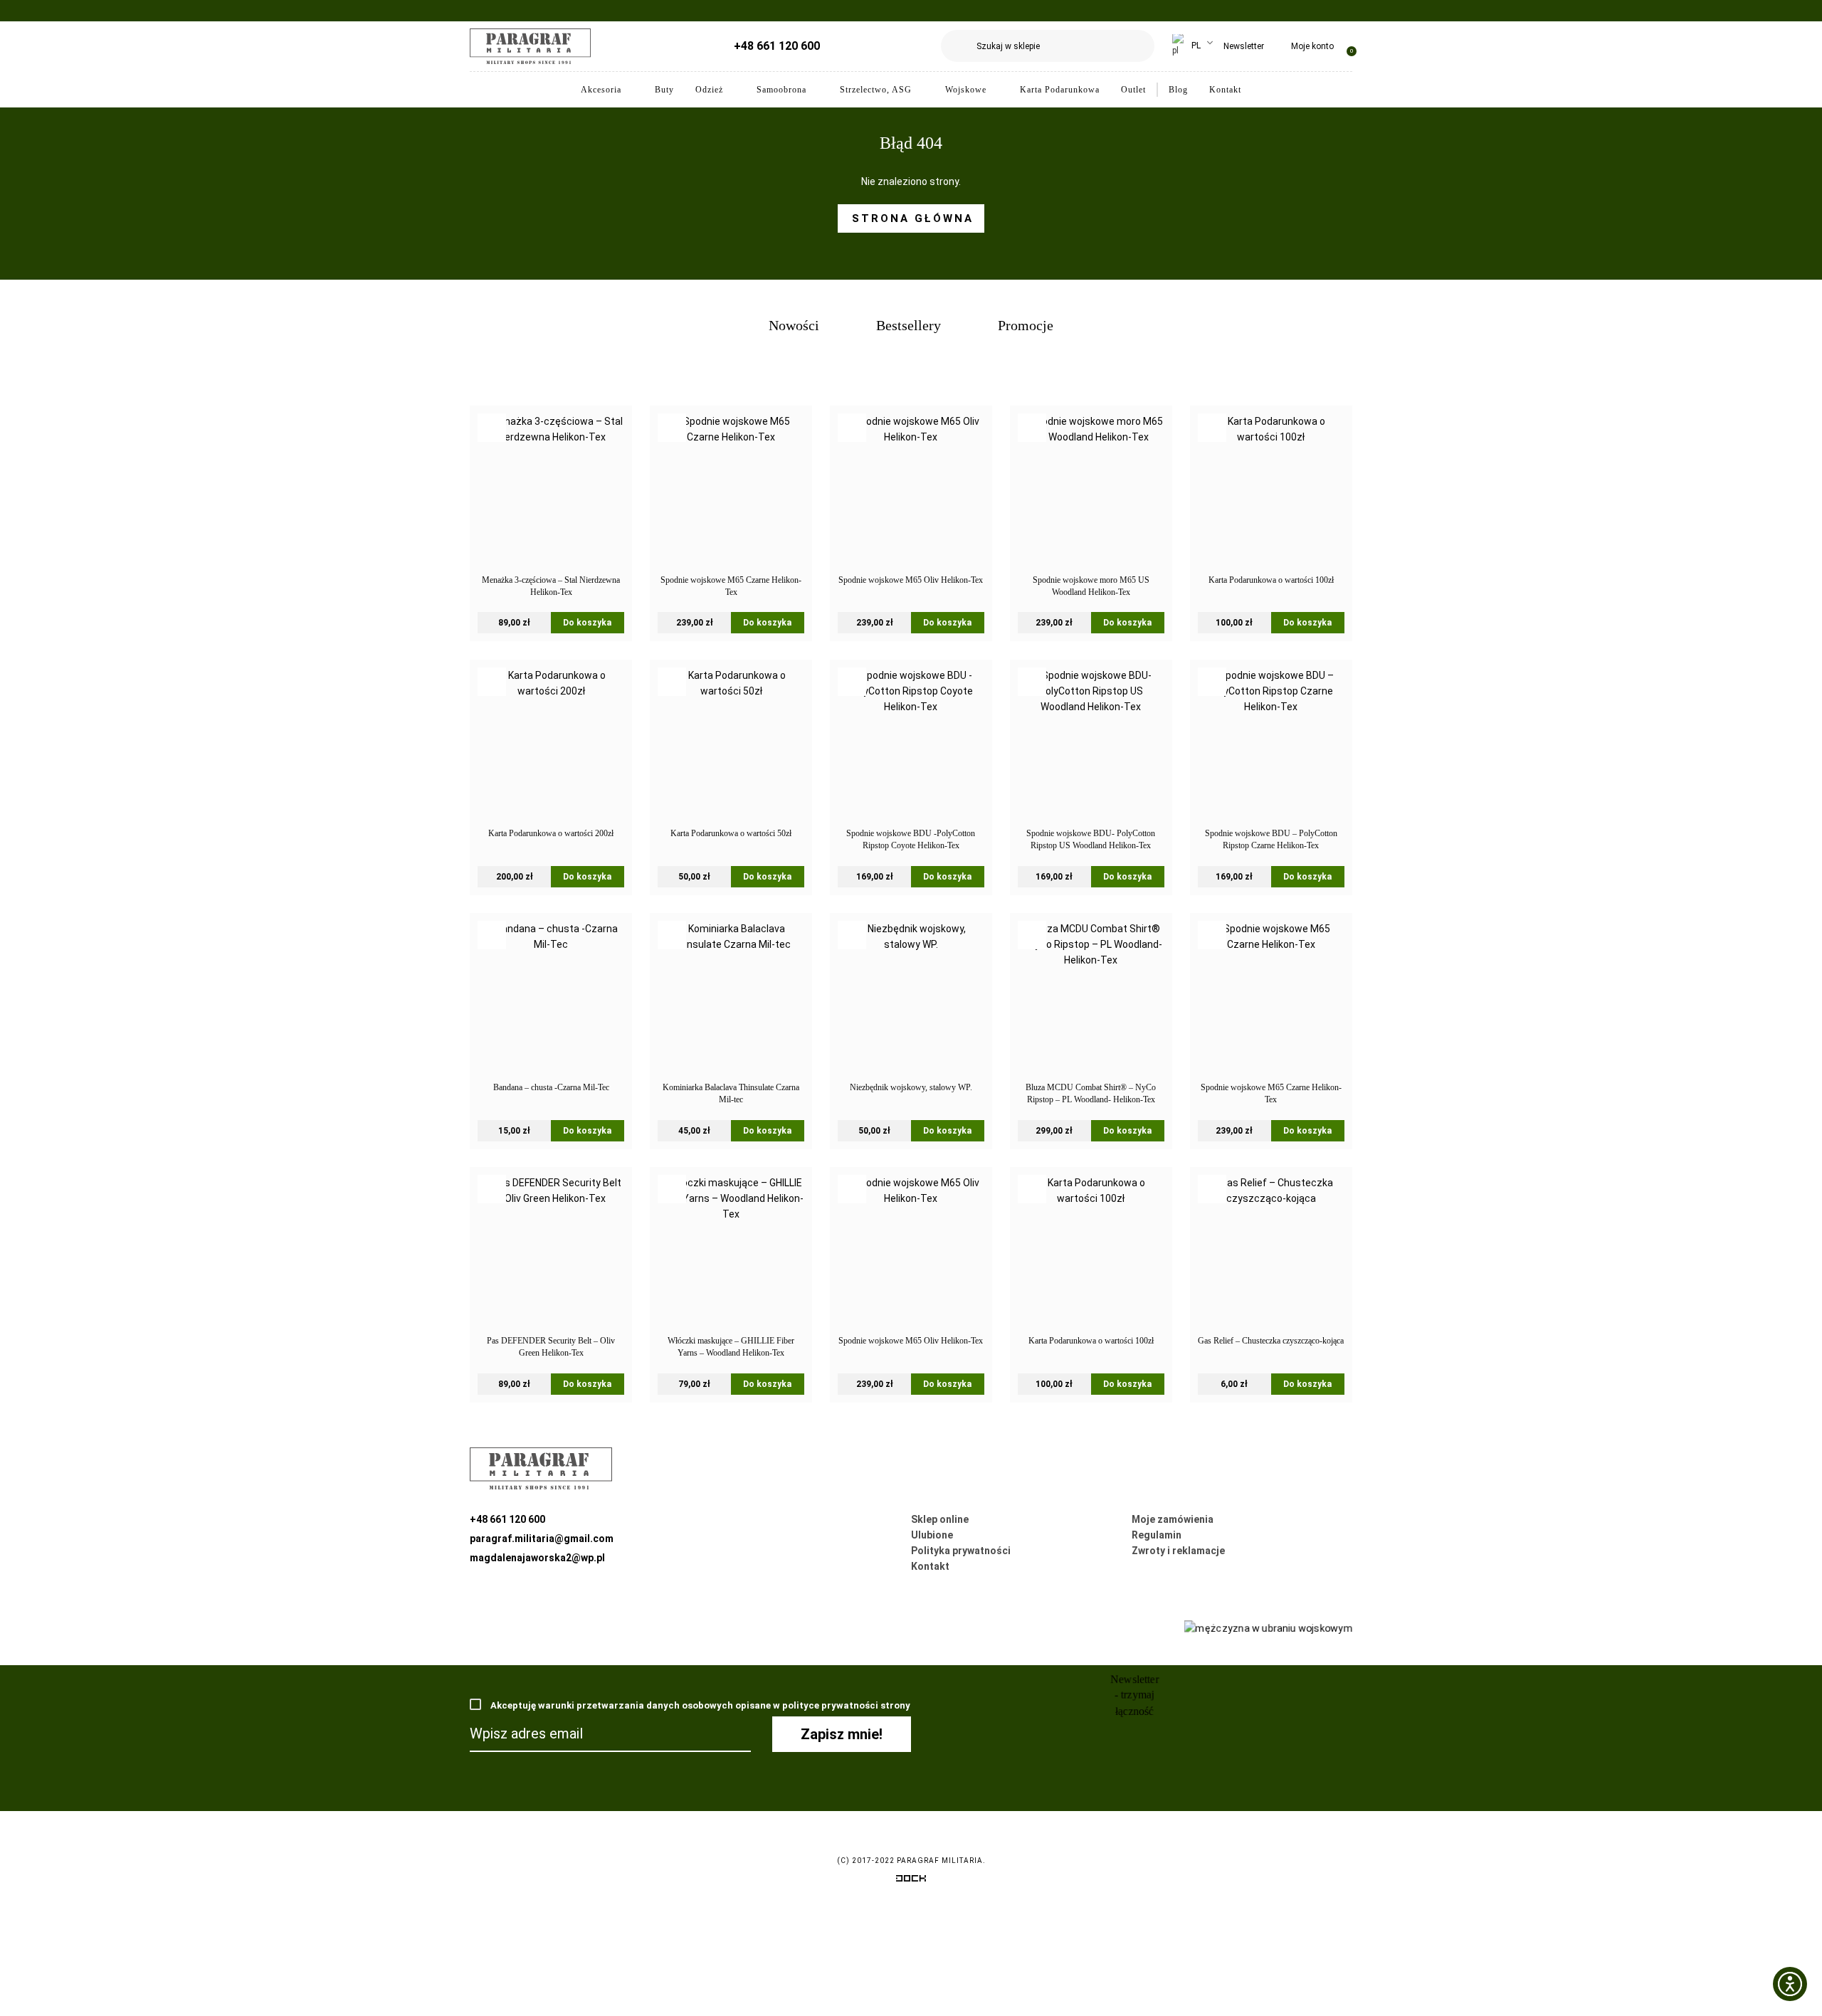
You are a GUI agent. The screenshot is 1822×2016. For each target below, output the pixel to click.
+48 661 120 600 (777, 46)
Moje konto (1312, 46)
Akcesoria (601, 90)
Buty (664, 90)
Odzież (709, 90)
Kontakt (1225, 90)
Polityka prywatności (961, 1551)
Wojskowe (966, 90)
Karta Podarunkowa (1060, 90)
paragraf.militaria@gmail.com (542, 1539)
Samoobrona (781, 90)
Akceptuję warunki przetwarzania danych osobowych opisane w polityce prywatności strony (699, 1705)
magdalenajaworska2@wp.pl (537, 1558)
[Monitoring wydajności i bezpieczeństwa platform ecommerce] (911, 1881)
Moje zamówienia (1173, 1519)
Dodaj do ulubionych (492, 428)
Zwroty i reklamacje (1178, 1551)
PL (1195, 46)
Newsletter (1244, 46)
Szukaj (1138, 46)
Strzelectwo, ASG (876, 90)
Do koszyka (587, 623)
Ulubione (932, 1535)
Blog (1178, 90)
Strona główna (913, 218)
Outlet (1133, 90)
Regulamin (1157, 1535)
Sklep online (940, 1519)
